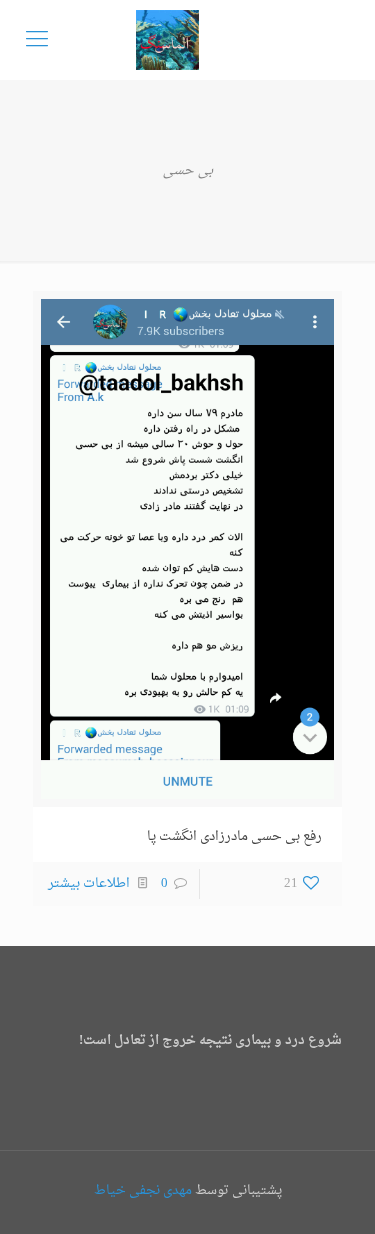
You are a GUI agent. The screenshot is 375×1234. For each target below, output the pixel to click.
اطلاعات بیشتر (89, 883)
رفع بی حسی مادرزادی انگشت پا (234, 836)
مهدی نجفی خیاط (143, 1190)
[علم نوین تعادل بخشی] (167, 40)
